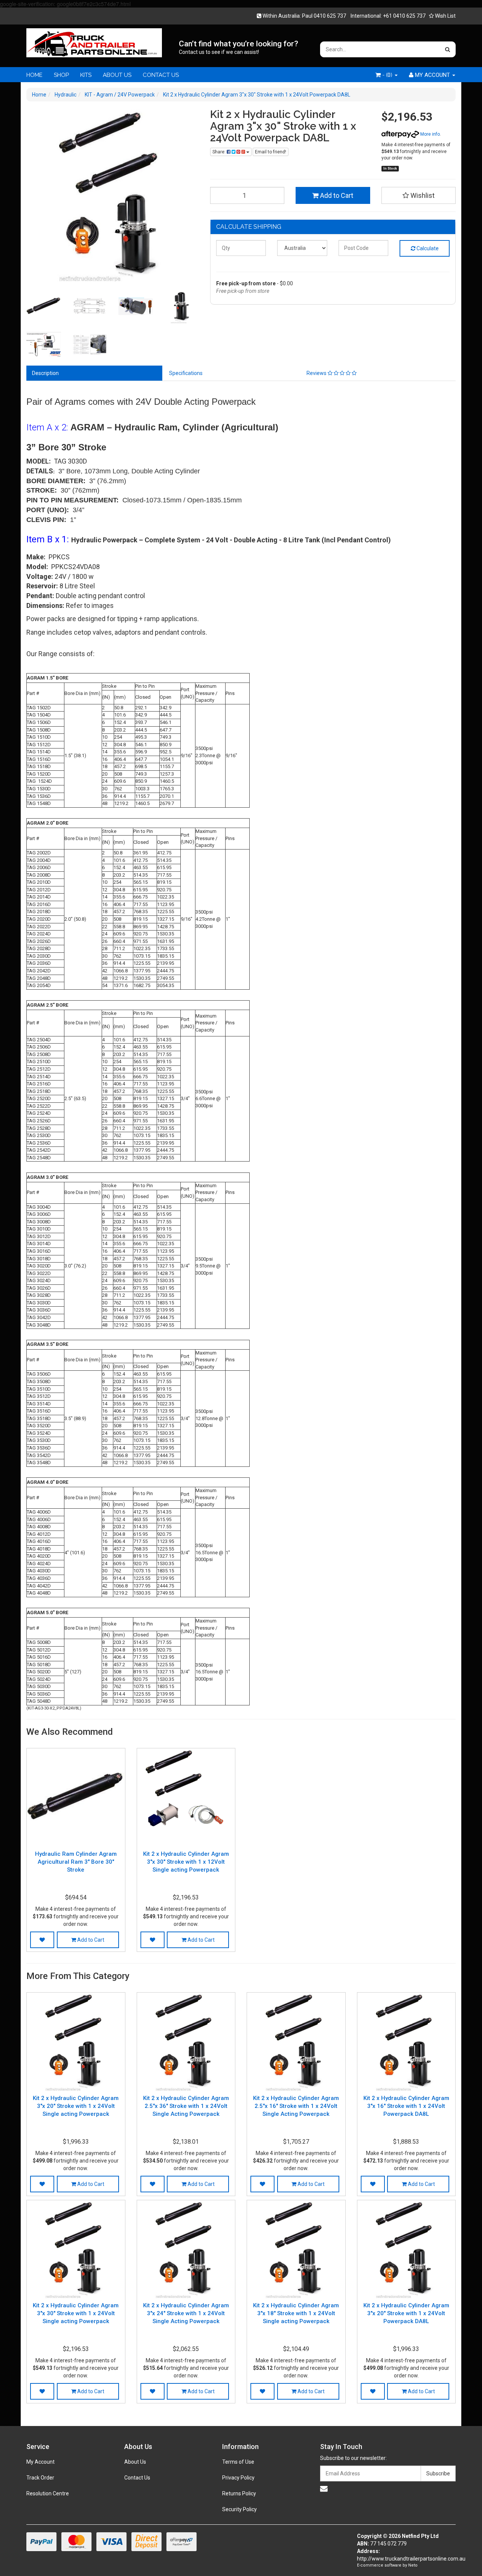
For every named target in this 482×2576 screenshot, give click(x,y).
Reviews (317, 373)
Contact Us (137, 2478)
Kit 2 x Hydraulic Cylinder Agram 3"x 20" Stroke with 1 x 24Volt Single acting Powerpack (76, 2106)
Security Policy (239, 2509)
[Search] (448, 49)
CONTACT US (161, 75)
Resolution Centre (48, 2493)
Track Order (40, 2478)
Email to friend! (271, 152)
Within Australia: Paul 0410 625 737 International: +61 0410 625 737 (343, 16)
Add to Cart (336, 195)
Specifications (186, 373)
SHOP (61, 75)
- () (387, 75)
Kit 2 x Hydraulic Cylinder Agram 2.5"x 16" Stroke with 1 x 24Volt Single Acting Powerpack (296, 2106)
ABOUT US (117, 75)
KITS (86, 75)
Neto (413, 2565)
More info (429, 134)
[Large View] (44, 306)
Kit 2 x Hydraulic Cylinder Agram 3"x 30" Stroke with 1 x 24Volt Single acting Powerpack (76, 2313)
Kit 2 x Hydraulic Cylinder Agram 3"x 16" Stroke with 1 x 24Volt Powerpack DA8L (406, 2106)
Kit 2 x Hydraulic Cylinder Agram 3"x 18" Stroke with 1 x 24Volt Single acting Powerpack (296, 2313)
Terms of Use (238, 2462)
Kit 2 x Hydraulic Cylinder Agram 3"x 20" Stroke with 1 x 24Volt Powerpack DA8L (406, 2313)
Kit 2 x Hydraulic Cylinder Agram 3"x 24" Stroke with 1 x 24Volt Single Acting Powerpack (186, 2313)
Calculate (427, 248)
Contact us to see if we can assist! (219, 52)
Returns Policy (239, 2493)
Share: (220, 152)
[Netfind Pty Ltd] (94, 40)
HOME (34, 75)
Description (45, 373)
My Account (40, 2462)
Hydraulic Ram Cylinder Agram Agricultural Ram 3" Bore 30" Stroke (76, 1862)
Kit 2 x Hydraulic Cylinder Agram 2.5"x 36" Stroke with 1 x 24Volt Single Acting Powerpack (186, 2106)
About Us (135, 2462)
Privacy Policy (238, 2478)
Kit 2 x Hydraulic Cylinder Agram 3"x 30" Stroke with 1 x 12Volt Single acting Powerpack (186, 1862)
